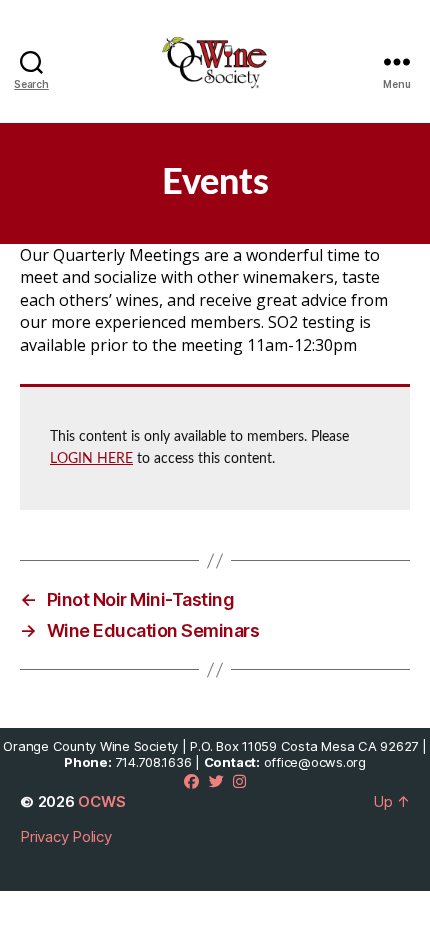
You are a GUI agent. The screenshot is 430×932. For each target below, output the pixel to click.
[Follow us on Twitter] (216, 781)
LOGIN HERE (91, 459)
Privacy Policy (66, 836)
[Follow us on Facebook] (191, 781)
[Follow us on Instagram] (239, 781)
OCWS (101, 801)
